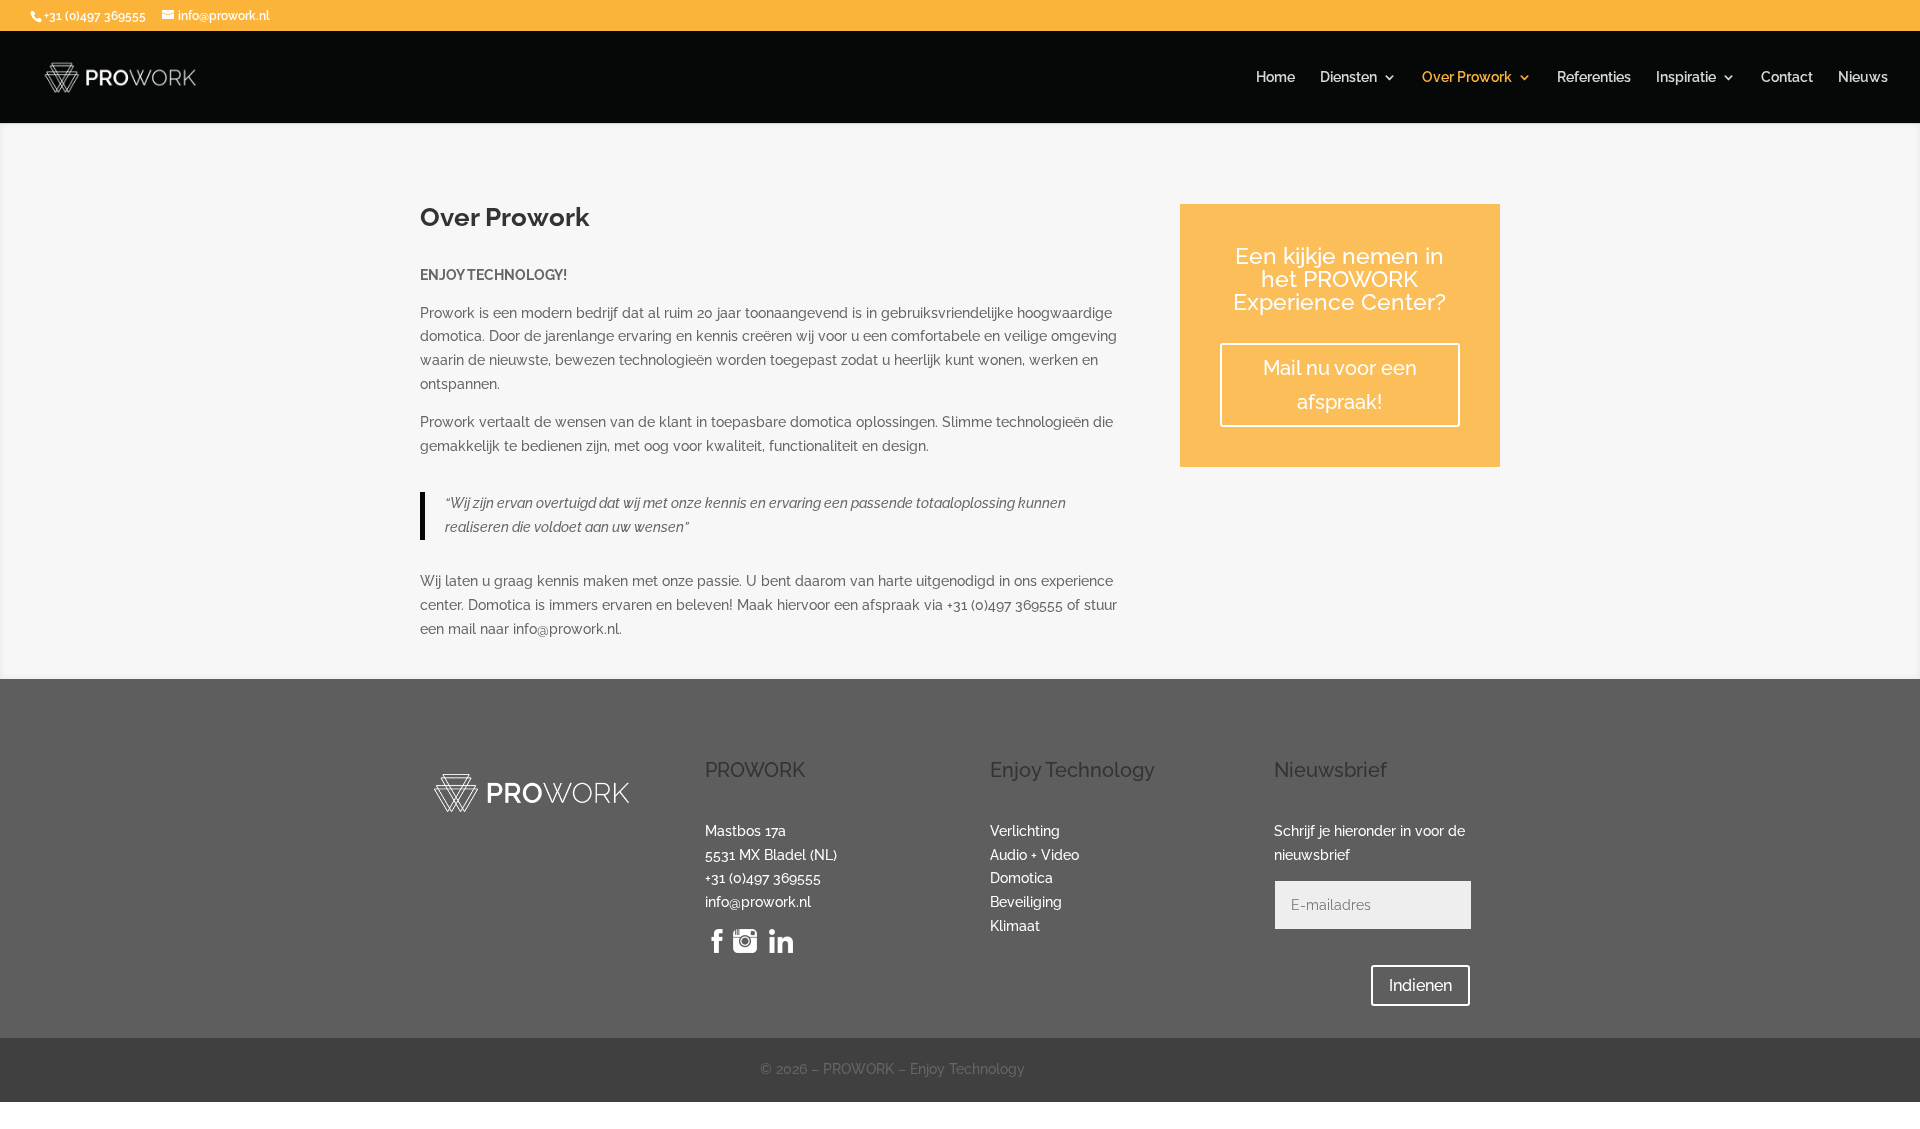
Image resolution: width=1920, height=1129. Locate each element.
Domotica (1021, 878)
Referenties (1594, 77)
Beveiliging (1026, 902)
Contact (1787, 77)
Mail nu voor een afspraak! (1340, 385)
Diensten (1348, 77)
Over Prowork (1467, 77)
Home (1275, 77)
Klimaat (1015, 926)
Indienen (1420, 985)
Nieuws (1863, 77)
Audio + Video (1034, 855)
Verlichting (1025, 831)
